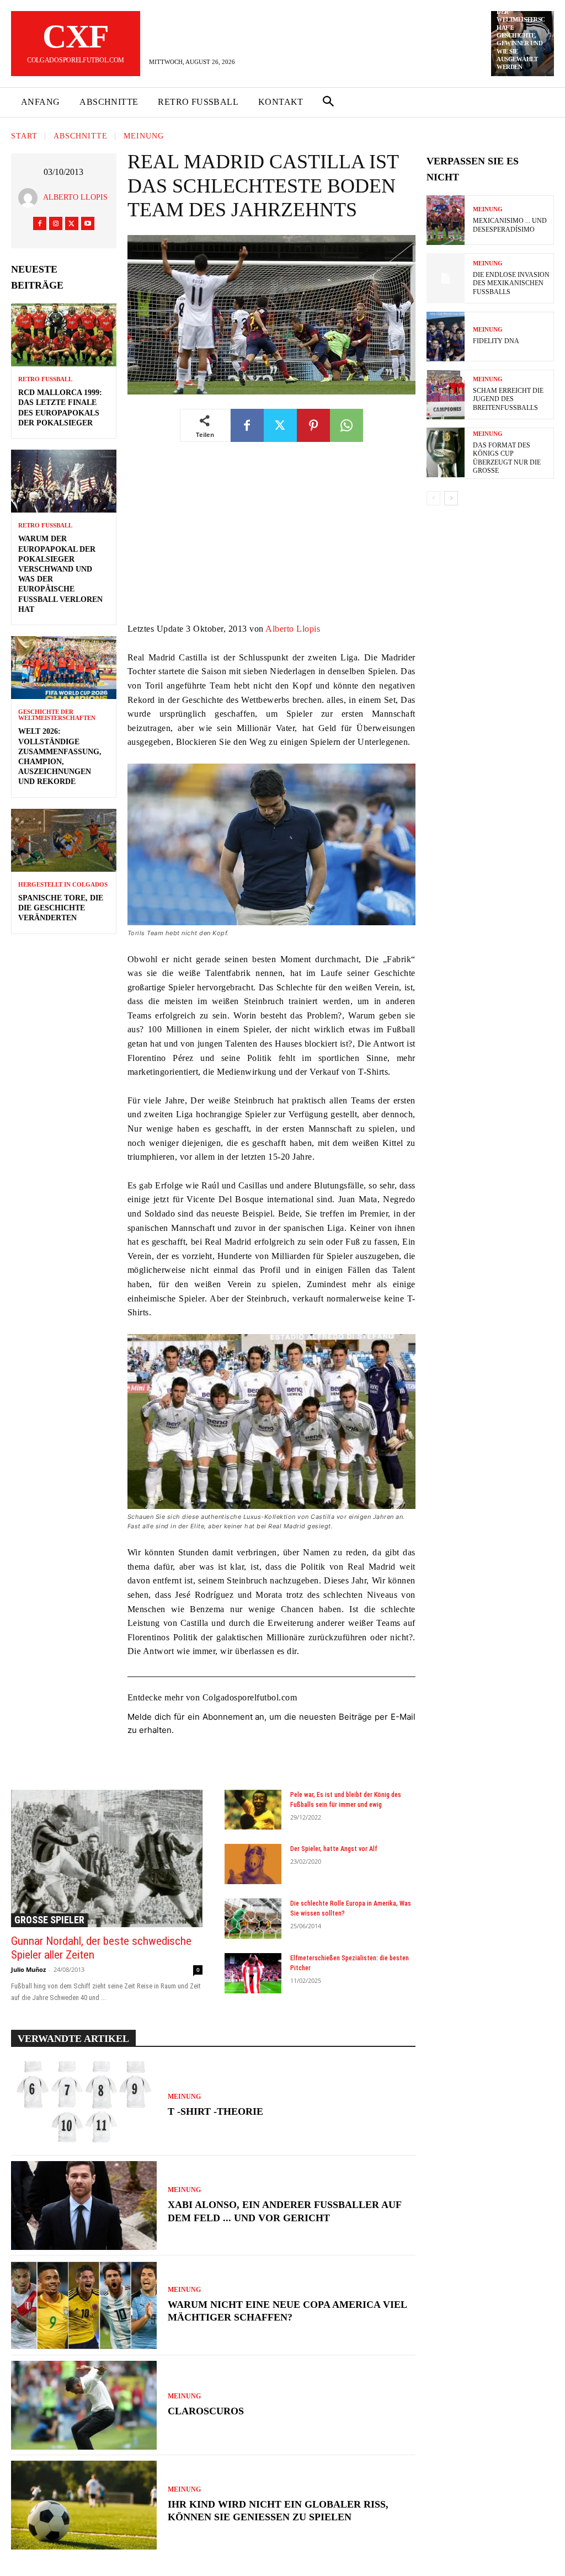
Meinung (144, 137)
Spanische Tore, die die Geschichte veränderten (61, 908)
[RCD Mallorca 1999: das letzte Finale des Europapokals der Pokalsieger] (64, 335)
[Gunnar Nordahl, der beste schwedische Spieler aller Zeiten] (107, 1858)
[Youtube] (88, 223)
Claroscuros (206, 2411)
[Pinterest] (313, 425)
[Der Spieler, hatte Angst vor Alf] (253, 1864)
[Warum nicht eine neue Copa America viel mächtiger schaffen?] (84, 2305)
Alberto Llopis (75, 197)
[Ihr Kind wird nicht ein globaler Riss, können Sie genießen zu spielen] (84, 2505)
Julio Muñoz (28, 1969)
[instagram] (56, 223)
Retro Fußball (45, 379)
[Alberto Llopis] (31, 198)
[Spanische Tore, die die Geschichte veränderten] (64, 840)
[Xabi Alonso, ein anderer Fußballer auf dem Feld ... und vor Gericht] (84, 2206)
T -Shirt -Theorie (215, 2111)
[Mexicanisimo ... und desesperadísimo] (446, 220)
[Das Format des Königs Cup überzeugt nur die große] (446, 452)
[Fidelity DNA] (446, 337)
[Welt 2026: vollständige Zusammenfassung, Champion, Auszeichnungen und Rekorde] (64, 668)
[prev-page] (433, 498)
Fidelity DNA (496, 341)
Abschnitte (81, 137)
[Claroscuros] (84, 2405)
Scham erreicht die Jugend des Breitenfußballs (508, 399)
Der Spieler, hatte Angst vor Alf (334, 1849)
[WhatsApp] (347, 425)
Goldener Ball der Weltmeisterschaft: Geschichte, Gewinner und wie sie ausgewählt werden (521, 35)
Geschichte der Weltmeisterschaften (57, 715)
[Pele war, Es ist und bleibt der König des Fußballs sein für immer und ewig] (253, 1810)
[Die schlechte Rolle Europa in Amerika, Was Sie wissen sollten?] (253, 1919)
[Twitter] (72, 223)
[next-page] (451, 498)
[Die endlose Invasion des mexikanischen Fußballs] (446, 278)
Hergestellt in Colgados (63, 885)
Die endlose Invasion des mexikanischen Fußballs (511, 283)
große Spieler (49, 1920)
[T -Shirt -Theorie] (84, 2106)
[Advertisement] (271, 540)
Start (24, 137)
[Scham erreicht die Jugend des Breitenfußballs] (446, 394)
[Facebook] (40, 223)
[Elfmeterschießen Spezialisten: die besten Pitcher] (253, 1973)
